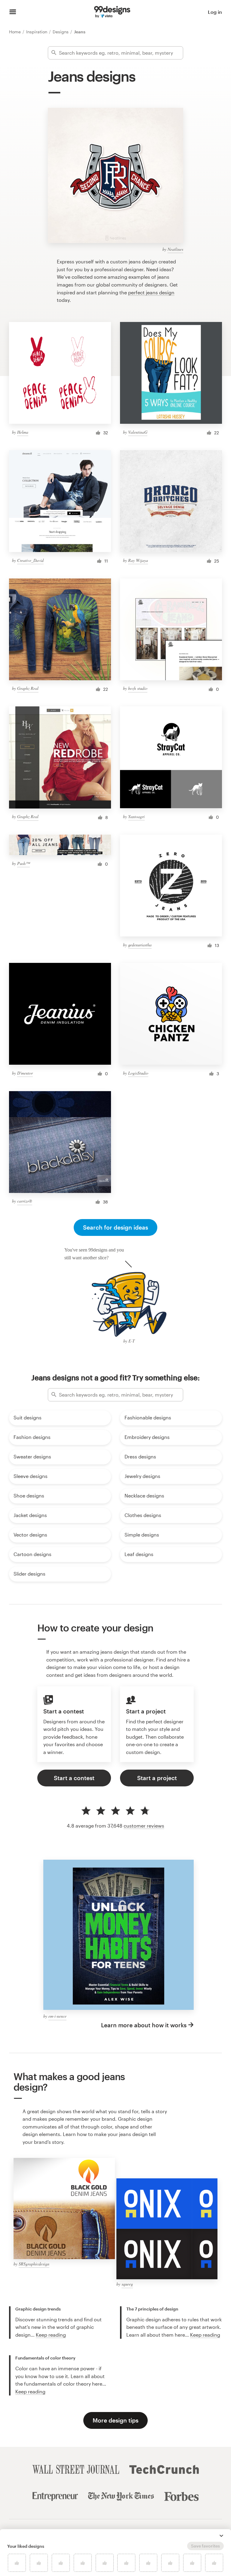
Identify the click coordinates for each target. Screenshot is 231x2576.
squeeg (127, 2284)
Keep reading (51, 2335)
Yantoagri (136, 816)
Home (15, 32)
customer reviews (144, 1826)
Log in (215, 12)
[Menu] (13, 12)
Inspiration (37, 32)
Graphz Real (28, 688)
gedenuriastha (140, 945)
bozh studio (138, 688)
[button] (221, 2536)
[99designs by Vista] (112, 12)
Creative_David (30, 560)
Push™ (23, 863)
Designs (61, 32)
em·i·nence (57, 2016)
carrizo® (25, 1201)
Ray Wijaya (138, 560)
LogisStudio (138, 1073)
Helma (23, 432)
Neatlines (175, 249)
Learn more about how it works (144, 2025)
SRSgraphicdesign (34, 2264)
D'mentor (25, 1073)
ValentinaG (138, 432)
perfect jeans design (151, 292)
